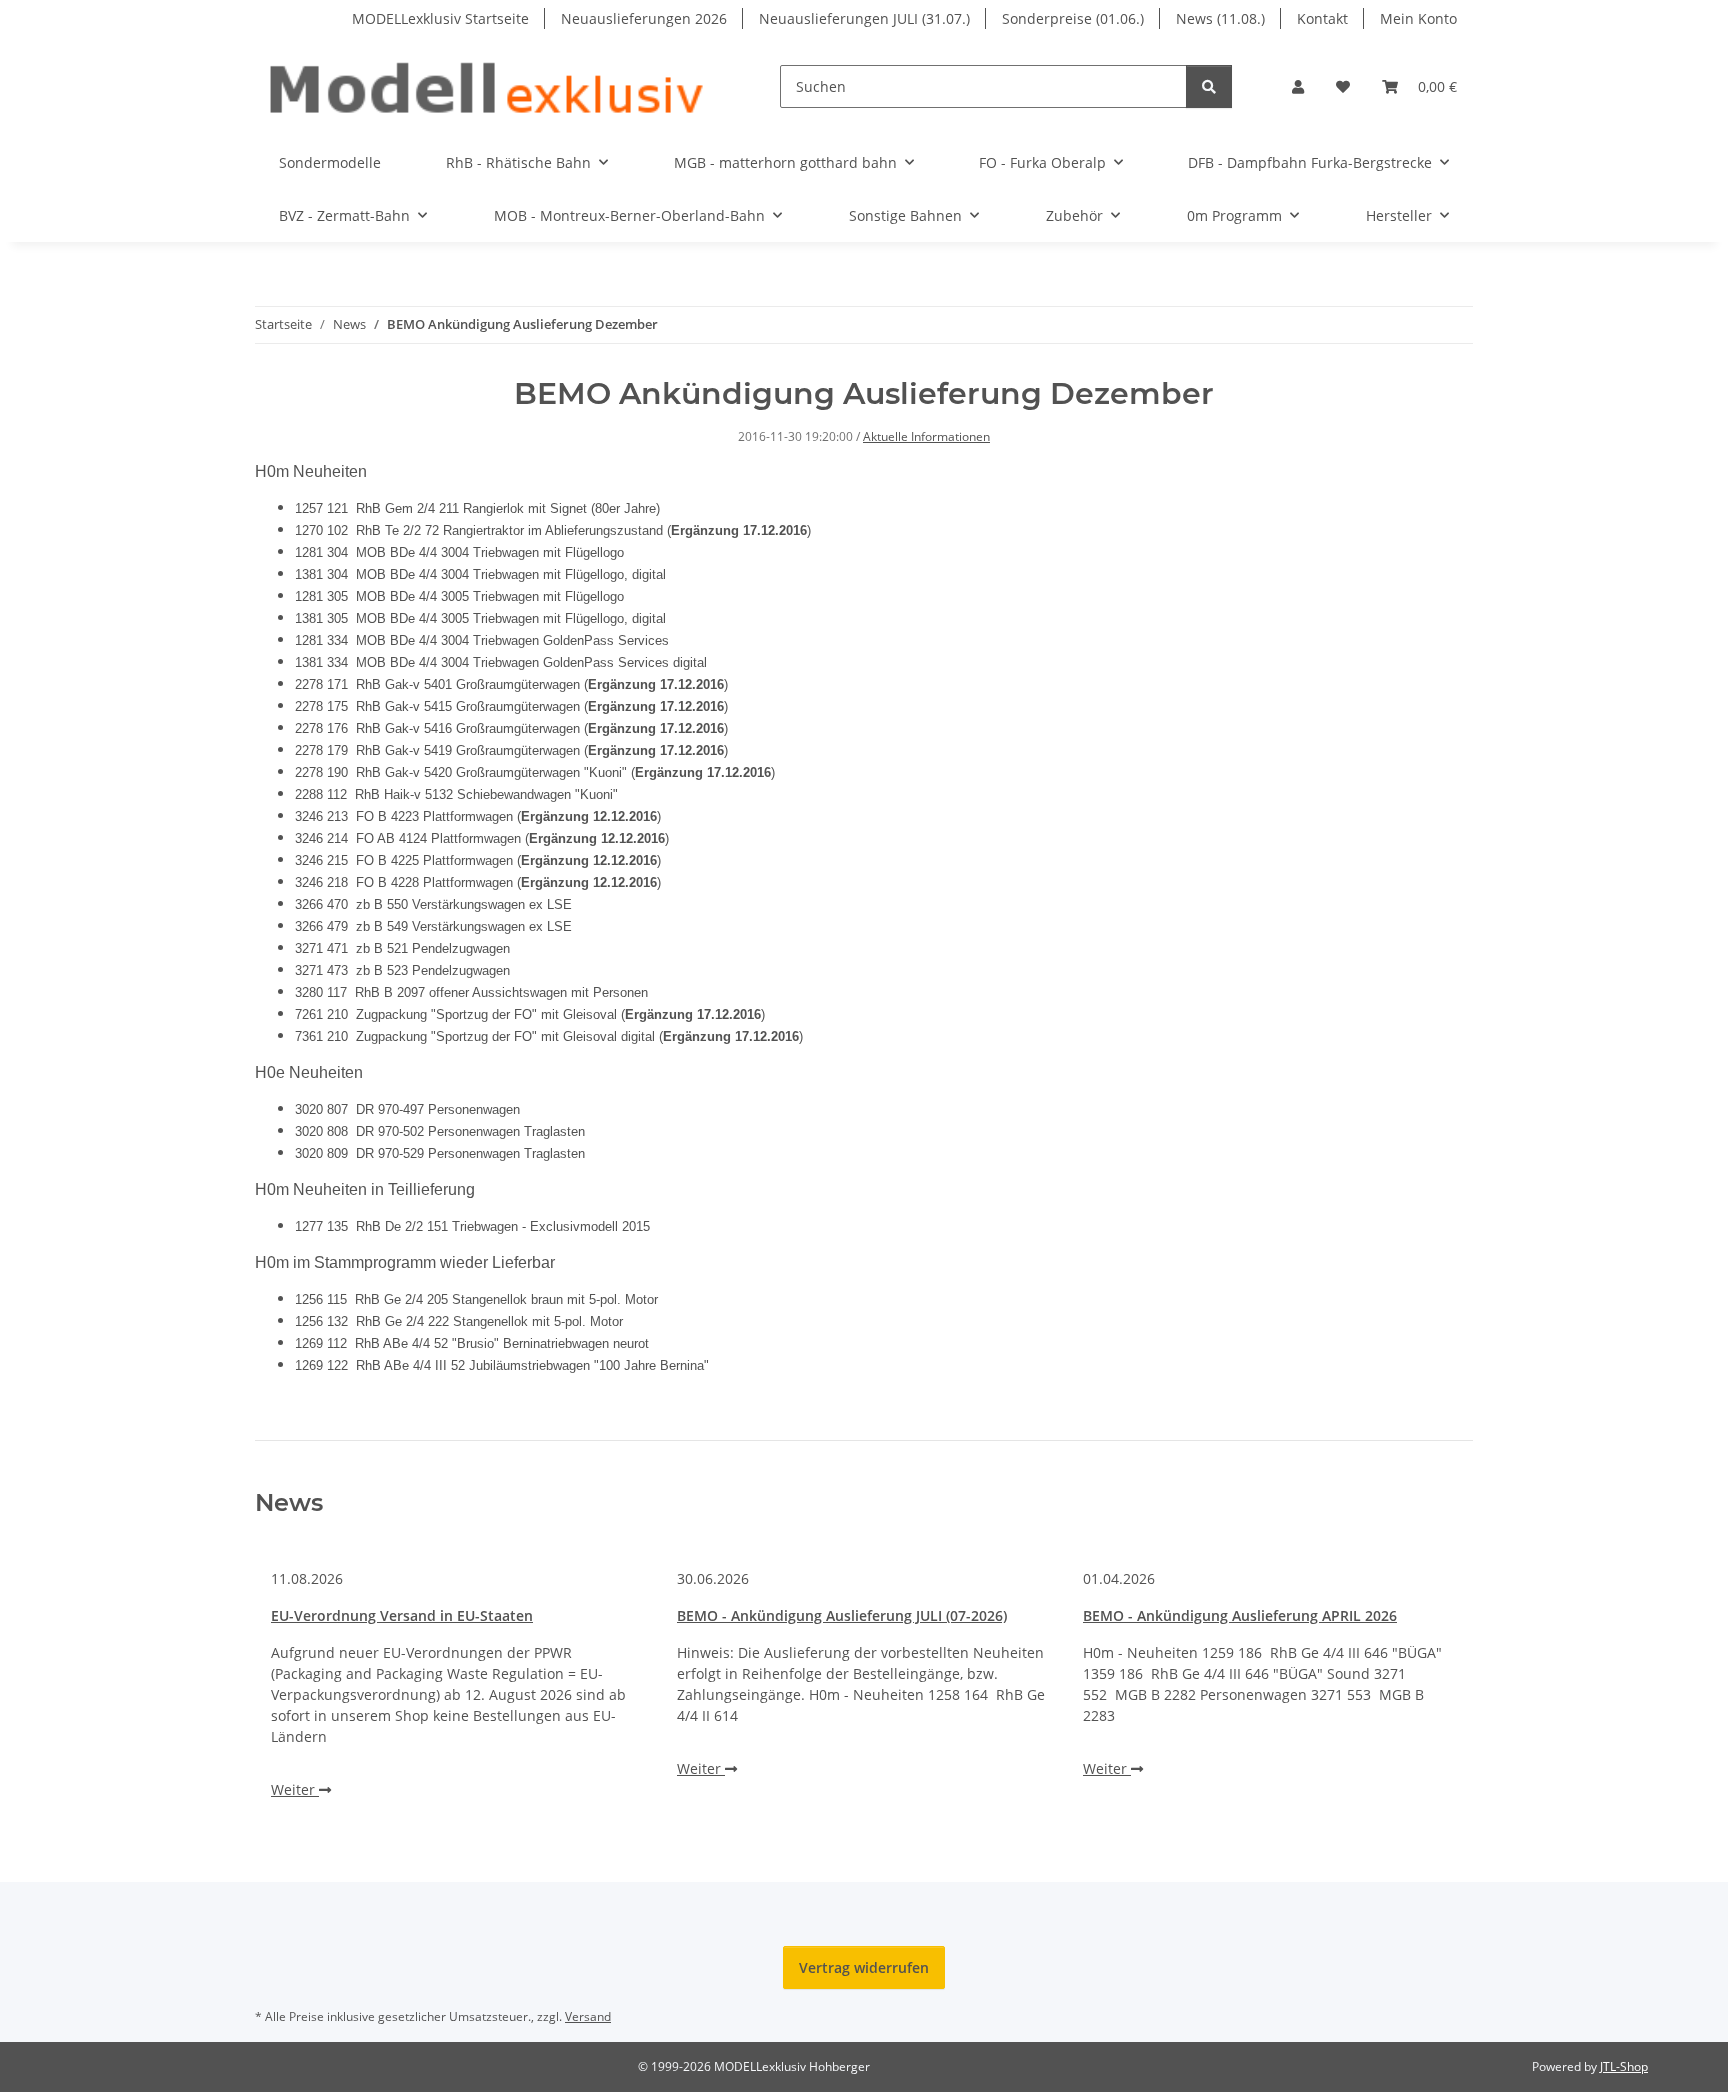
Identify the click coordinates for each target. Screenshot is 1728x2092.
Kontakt (1322, 18)
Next (1424, 1684)
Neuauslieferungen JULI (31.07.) (864, 18)
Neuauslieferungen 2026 (644, 18)
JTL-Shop (1624, 2066)
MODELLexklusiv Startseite (440, 18)
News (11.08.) (1220, 18)
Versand (588, 2016)
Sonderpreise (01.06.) (1073, 18)
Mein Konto (1418, 18)
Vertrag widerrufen (864, 1967)
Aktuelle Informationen (926, 436)
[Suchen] (1209, 86)
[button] (1298, 86)
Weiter (295, 1789)
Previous (304, 1684)
